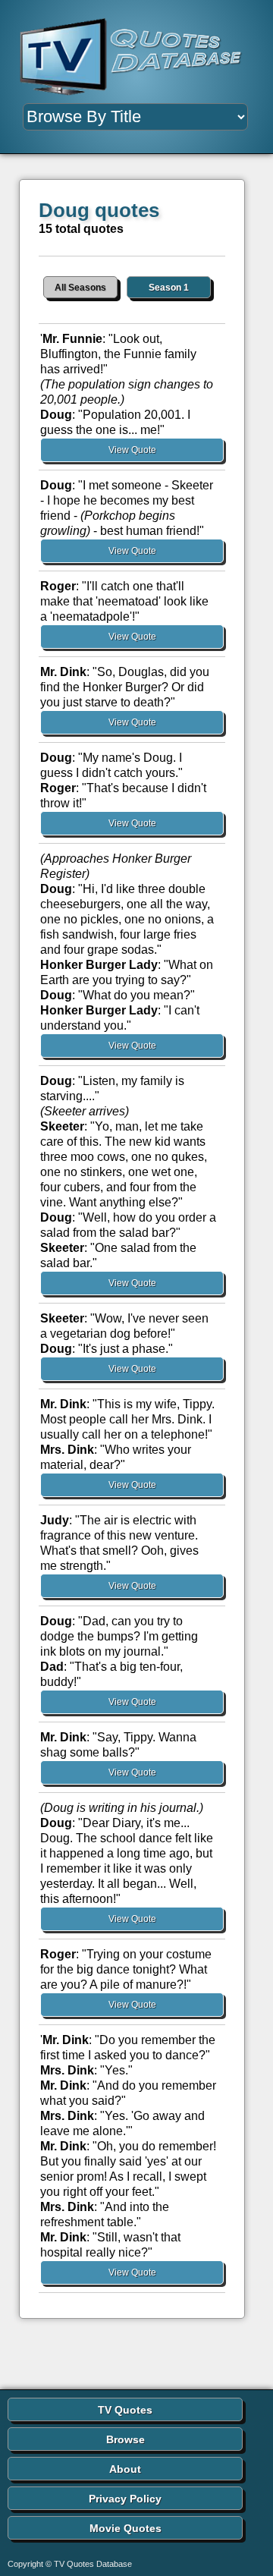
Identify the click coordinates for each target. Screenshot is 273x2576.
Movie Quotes (126, 2528)
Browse (126, 2439)
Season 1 (169, 288)
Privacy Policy (125, 2499)
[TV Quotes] (136, 57)
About (125, 2469)
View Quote (132, 450)
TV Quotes (125, 2410)
